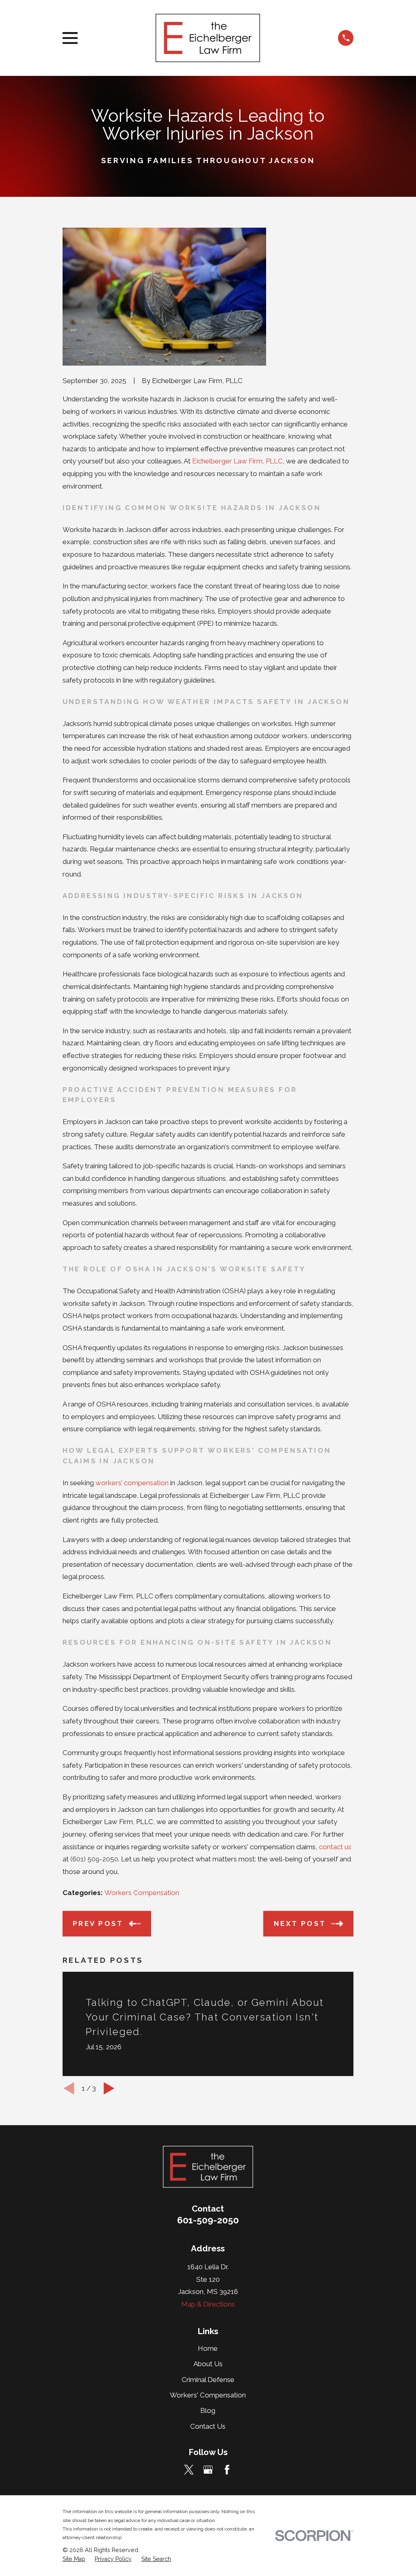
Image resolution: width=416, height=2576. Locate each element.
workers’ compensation (132, 1483)
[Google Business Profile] (208, 2470)
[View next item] (109, 2088)
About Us (208, 2364)
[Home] (208, 38)
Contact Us (208, 2426)
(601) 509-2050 (94, 1859)
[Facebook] (227, 2470)
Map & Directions (208, 2304)
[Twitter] (189, 2470)
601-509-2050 (208, 2220)
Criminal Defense (208, 2380)
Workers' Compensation (208, 2395)
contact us (335, 1847)
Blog (208, 2410)
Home (208, 2348)
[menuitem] (74, 2559)
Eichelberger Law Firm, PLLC (237, 461)
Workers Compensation (142, 1893)
